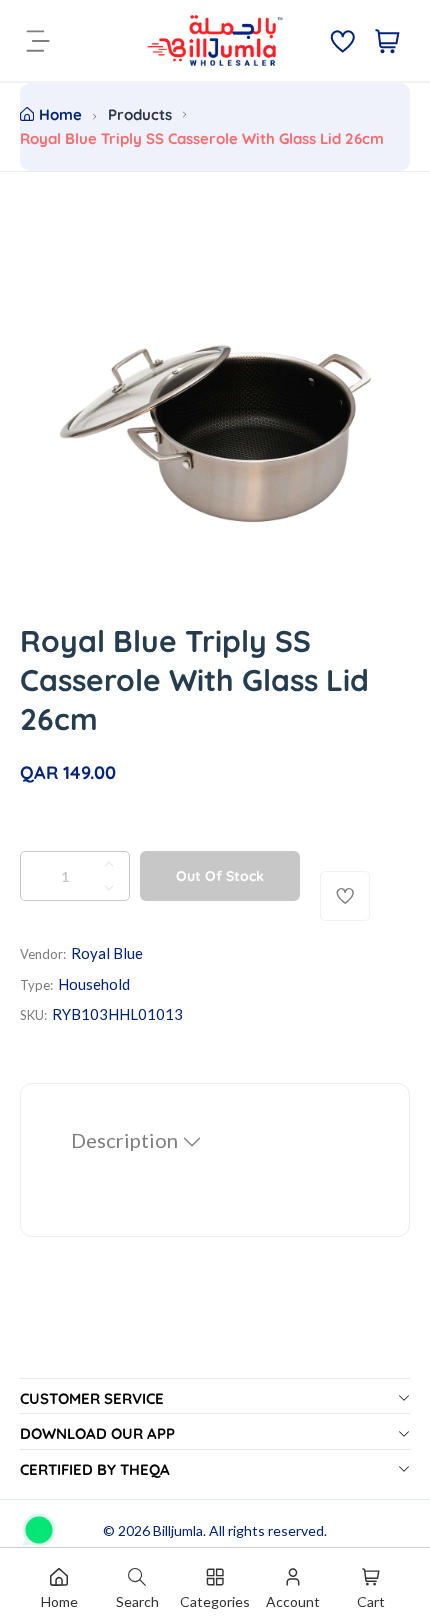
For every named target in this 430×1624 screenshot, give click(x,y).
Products (140, 114)
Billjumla (178, 1530)
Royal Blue (107, 953)
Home (60, 114)
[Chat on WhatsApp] (39, 1523)
